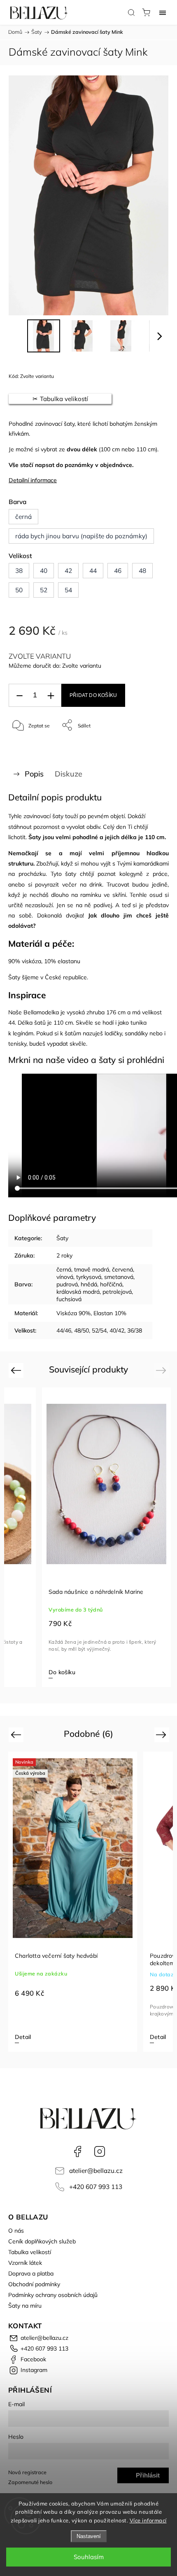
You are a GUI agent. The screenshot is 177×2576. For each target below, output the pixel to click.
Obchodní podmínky (34, 2284)
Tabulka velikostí (30, 2252)
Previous (17, 1370)
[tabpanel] (106, 1537)
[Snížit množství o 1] (19, 696)
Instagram (100, 2151)
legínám (23, 1033)
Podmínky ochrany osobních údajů (53, 2295)
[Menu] (163, 12)
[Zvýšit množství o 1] (51, 696)
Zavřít (151, 746)
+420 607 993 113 (96, 2187)
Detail (23, 2037)
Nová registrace (27, 2472)
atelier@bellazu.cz (96, 2171)
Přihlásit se (148, 2477)
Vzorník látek (25, 2263)
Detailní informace (33, 480)
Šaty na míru (25, 2306)
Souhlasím (89, 2557)
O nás (16, 2231)
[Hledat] (131, 12)
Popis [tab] (34, 774)
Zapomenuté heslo (30, 2482)
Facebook (77, 2151)
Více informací (148, 2520)
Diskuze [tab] (69, 774)
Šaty (62, 1238)
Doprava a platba (31, 2273)
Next (162, 1370)
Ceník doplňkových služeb (42, 2241)
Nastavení (89, 2536)
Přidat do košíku (93, 695)
